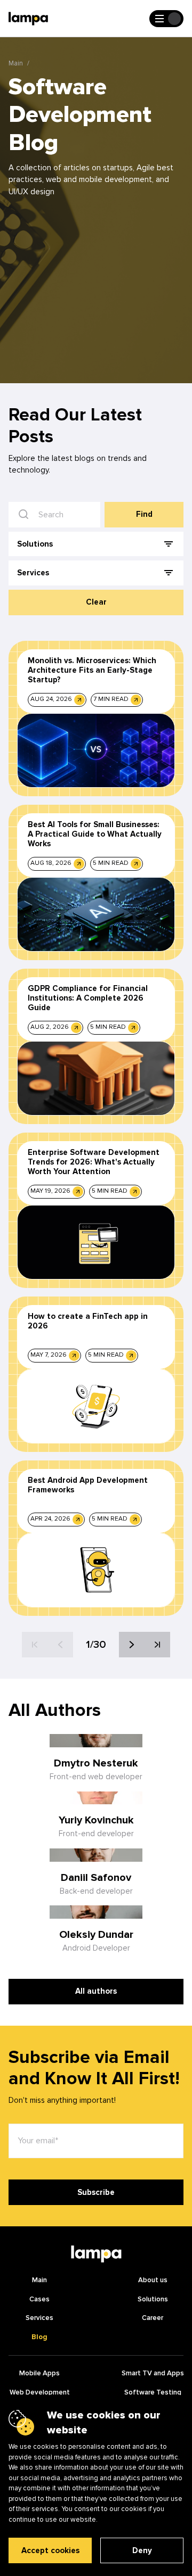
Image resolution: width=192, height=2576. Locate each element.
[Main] (96, 2254)
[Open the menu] (166, 19)
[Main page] (28, 19)
